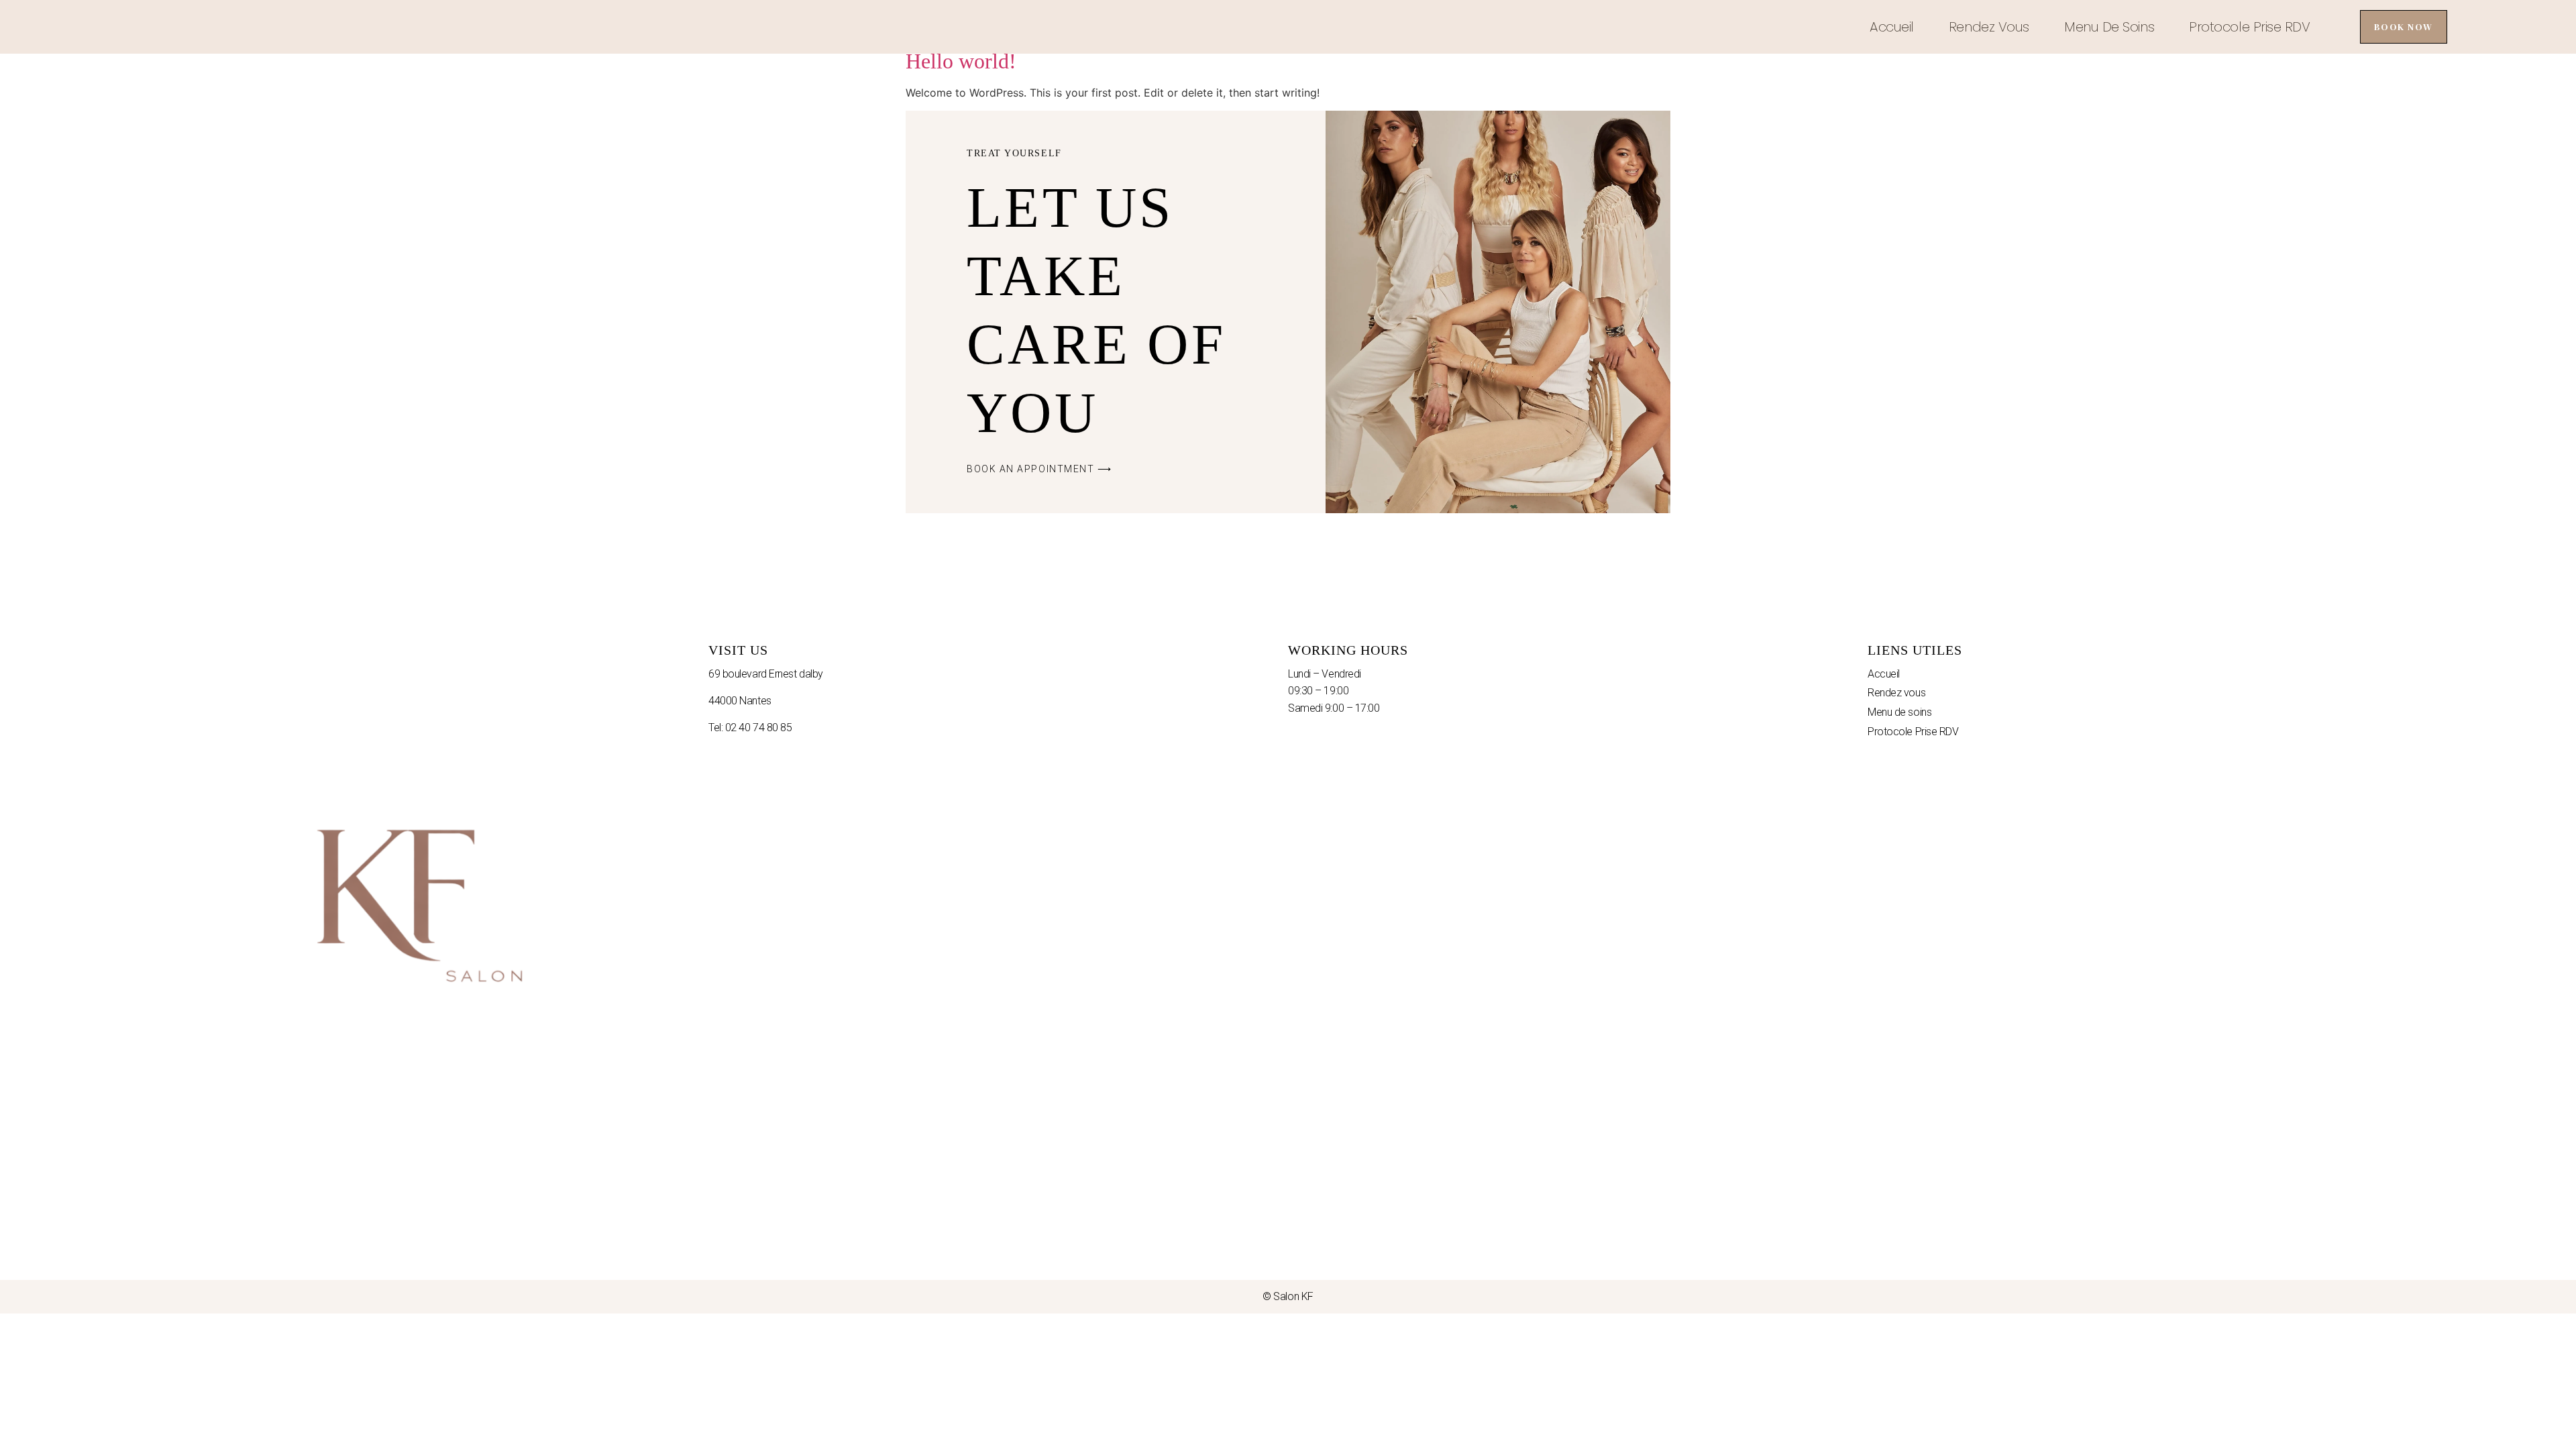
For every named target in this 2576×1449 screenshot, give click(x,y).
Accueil (1892, 27)
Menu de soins (2109, 27)
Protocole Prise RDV (2249, 27)
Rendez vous (1989, 27)
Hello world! (961, 61)
